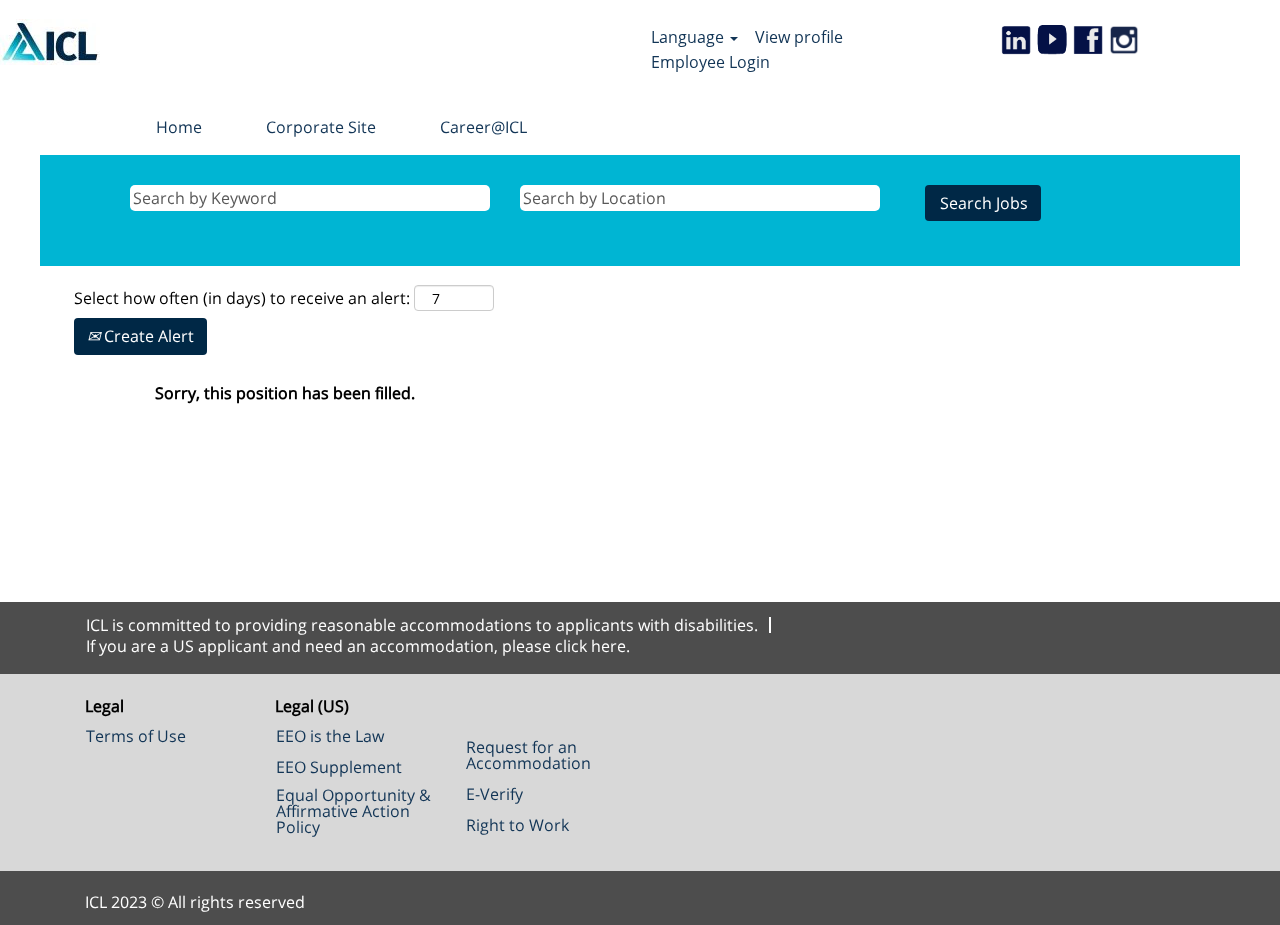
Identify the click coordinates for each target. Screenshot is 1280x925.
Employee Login (710, 62)
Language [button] (689, 37)
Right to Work (517, 825)
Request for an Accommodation (528, 755)
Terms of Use (136, 736)
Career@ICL (483, 127)
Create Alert (147, 336)
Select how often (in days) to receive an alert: (242, 298)
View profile (799, 37)
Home (179, 127)
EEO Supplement (339, 767)
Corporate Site (321, 127)
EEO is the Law (330, 736)
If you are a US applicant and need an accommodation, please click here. (358, 646)
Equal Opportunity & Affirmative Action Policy (353, 811)
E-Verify (494, 794)
